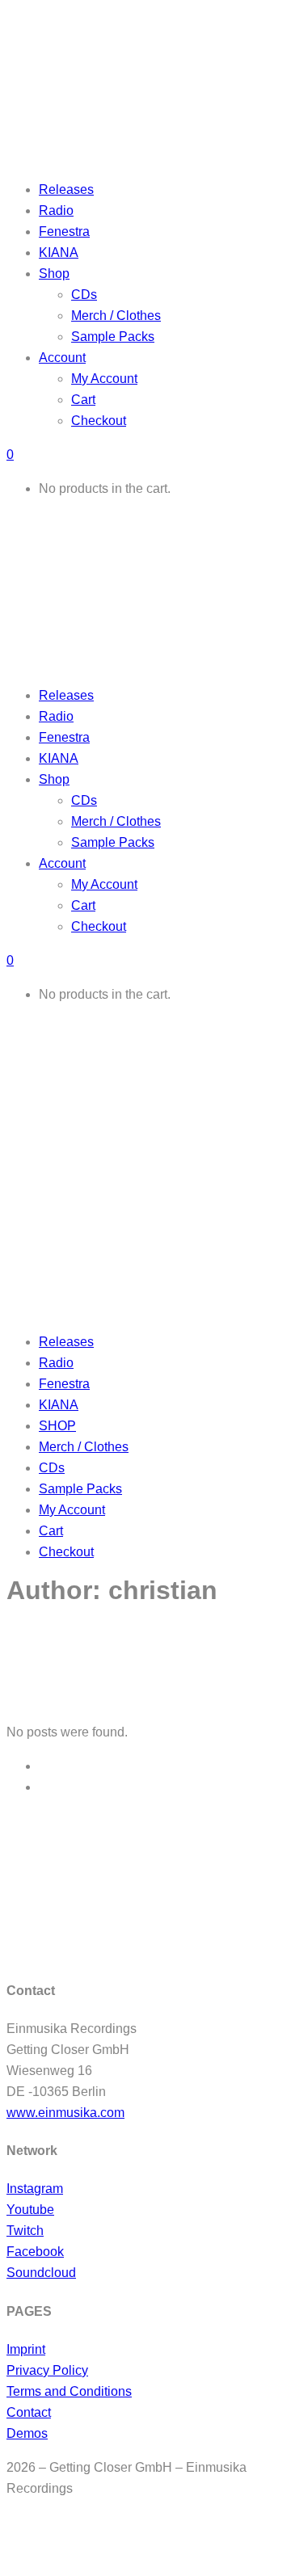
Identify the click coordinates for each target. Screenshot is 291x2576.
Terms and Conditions (69, 2391)
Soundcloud (41, 2273)
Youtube (30, 2210)
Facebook (35, 2252)
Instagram (35, 2189)
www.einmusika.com (65, 2113)
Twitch (25, 2231)
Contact (29, 2412)
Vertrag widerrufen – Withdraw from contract (127, 2538)
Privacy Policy (47, 2370)
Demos (27, 2433)
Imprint (26, 2349)
